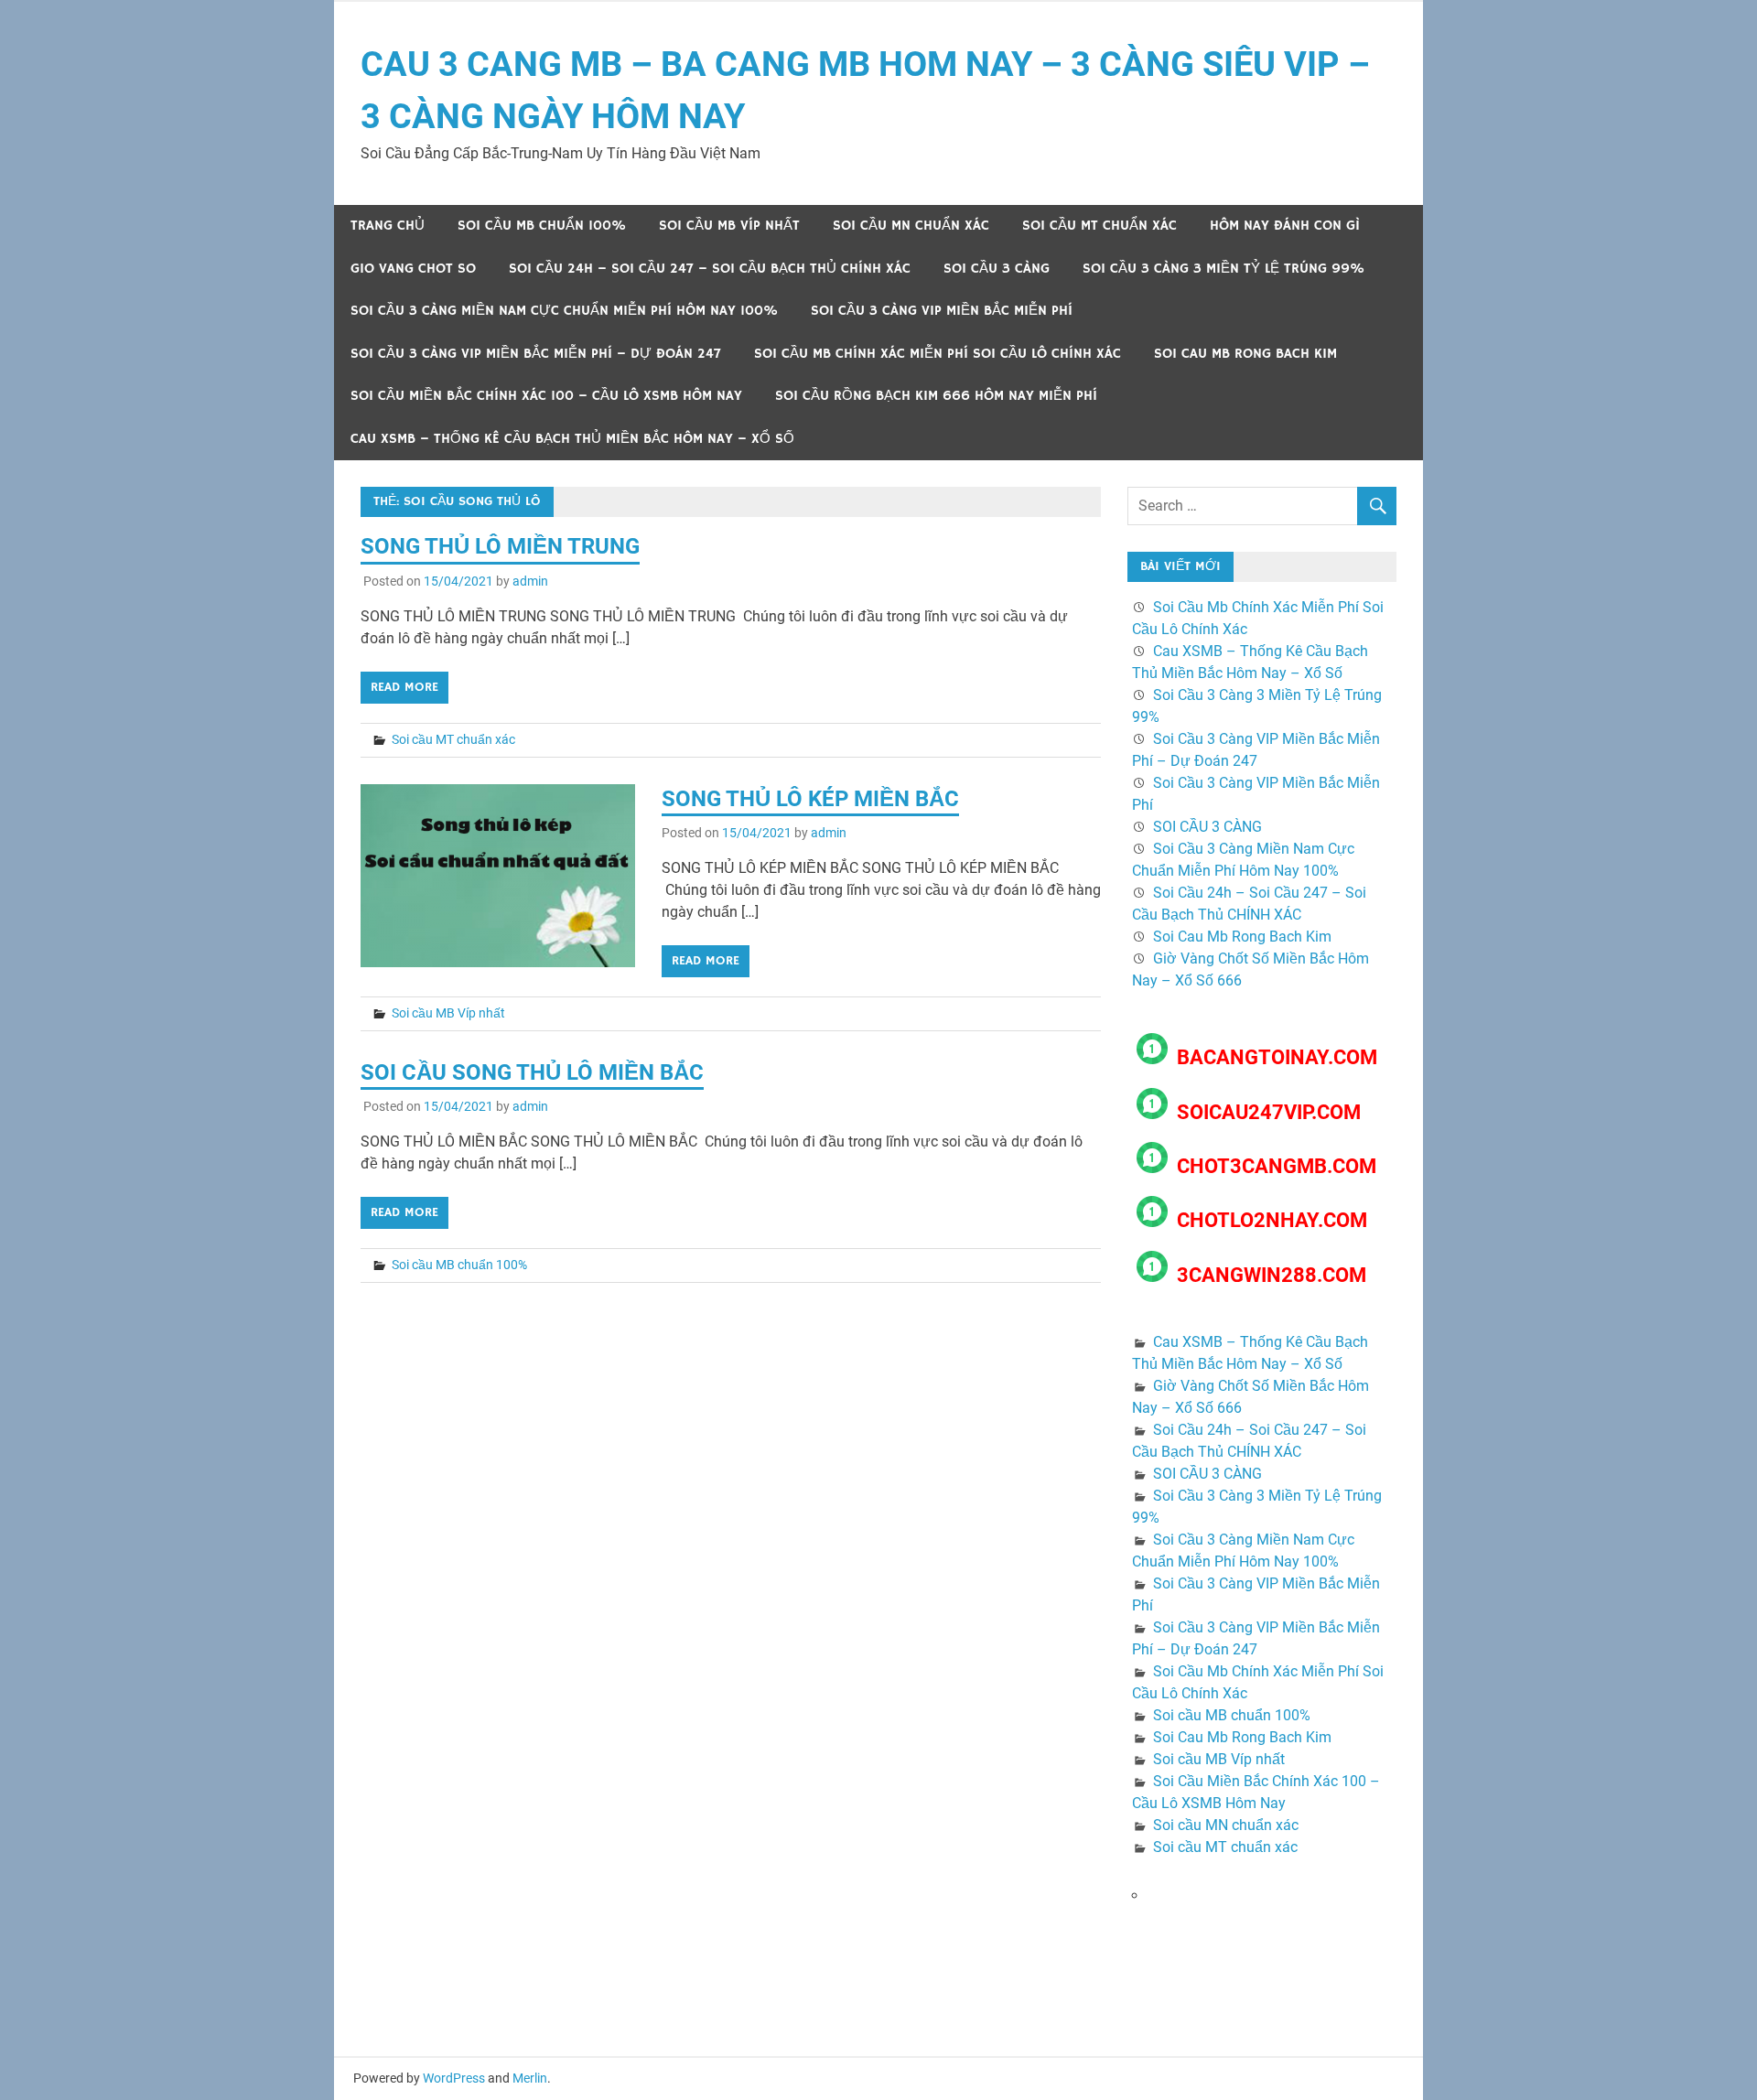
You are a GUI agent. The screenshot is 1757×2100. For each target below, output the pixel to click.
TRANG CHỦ (388, 226)
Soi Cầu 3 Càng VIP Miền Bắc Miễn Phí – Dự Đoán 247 (536, 354)
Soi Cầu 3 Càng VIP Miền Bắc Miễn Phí (942, 311)
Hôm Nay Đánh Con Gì (1285, 226)
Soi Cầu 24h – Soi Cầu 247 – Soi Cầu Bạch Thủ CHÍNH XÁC (710, 269)
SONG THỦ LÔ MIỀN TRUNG (500, 546)
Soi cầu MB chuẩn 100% (542, 226)
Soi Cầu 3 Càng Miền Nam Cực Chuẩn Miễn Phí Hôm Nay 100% (564, 311)
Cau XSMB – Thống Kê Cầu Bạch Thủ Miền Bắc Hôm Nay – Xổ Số (572, 439)
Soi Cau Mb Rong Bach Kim (1245, 354)
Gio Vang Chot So (413, 269)
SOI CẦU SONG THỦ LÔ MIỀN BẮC (532, 1072)
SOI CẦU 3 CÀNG (997, 269)
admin (530, 581)
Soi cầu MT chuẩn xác (1099, 226)
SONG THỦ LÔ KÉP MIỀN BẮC (810, 799)
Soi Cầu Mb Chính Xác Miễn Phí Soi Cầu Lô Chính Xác (938, 354)
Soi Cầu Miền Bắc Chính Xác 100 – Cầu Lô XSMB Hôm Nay (546, 396)
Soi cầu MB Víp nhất (729, 226)
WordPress (454, 2078)
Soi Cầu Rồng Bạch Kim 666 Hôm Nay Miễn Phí (936, 396)
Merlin (530, 2078)
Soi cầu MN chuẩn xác (911, 226)
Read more (404, 687)
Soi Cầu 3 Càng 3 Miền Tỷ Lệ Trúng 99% (1223, 269)
